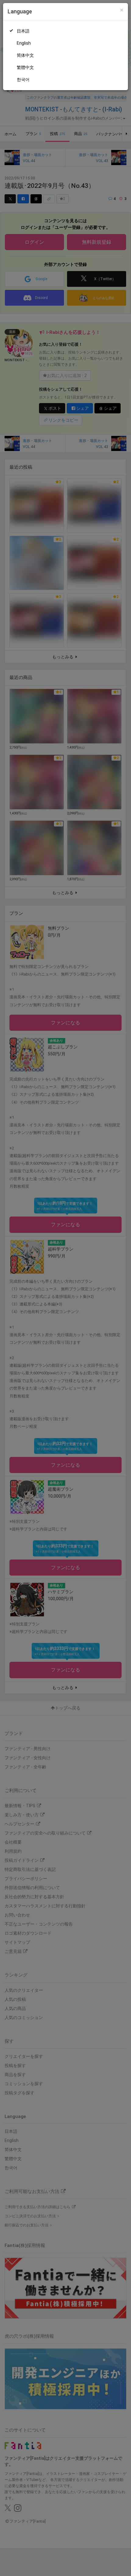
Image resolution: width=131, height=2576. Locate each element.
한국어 (23, 80)
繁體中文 (25, 67)
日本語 (23, 31)
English (24, 43)
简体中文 (25, 55)
